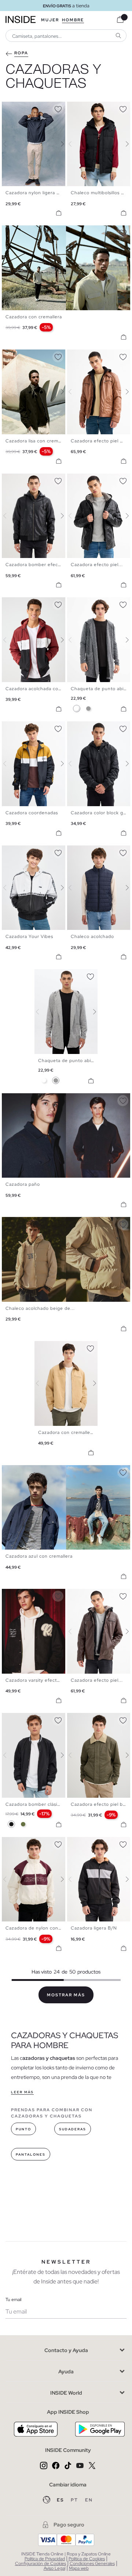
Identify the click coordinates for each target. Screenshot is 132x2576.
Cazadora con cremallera (34, 317)
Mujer (50, 20)
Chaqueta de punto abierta (69, 1061)
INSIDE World (66, 2393)
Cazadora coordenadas (32, 813)
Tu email (13, 2300)
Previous (9, 144)
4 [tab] (20, 108)
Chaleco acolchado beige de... (40, 1308)
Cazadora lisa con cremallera (38, 441)
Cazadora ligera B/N (94, 1928)
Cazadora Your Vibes (29, 936)
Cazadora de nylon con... (34, 1928)
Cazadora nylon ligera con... (37, 193)
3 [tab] (16, 108)
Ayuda (66, 2372)
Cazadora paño (23, 1184)
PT (75, 2500)
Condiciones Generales (92, 2564)
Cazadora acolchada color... (37, 689)
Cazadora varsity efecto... (35, 1680)
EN (89, 2500)
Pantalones (31, 2155)
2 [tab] (13, 108)
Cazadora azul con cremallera (39, 1556)
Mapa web (79, 2568)
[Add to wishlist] (58, 108)
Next (58, 144)
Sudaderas (73, 2129)
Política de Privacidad (45, 2559)
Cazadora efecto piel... (97, 565)
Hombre (73, 20)
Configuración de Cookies (41, 2564)
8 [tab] (100, 356)
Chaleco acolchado (92, 936)
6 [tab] (27, 108)
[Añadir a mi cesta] (59, 213)
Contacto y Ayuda (66, 2350)
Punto (23, 2129)
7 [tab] (31, 108)
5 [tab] (24, 108)
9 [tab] (104, 356)
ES (61, 2500)
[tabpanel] (66, 1012)
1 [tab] (9, 108)
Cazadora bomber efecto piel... (41, 565)
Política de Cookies (87, 2559)
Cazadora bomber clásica (34, 1804)
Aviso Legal (54, 2568)
